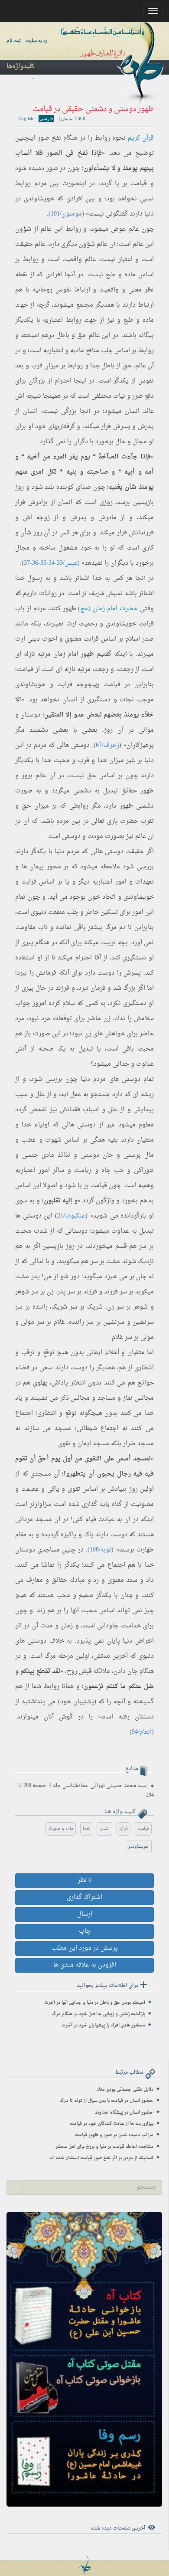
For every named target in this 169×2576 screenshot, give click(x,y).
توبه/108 (101, 1550)
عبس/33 (67, 563)
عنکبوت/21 (71, 1216)
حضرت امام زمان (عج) (108, 609)
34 (52, 563)
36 (35, 563)
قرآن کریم (141, 138)
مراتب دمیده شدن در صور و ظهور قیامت (114, 2135)
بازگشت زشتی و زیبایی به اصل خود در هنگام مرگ (99, 2014)
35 (43, 563)
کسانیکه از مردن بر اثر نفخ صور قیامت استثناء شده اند (101, 2158)
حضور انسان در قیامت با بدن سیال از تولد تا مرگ (107, 2101)
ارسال (85, 1914)
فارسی (46, 118)
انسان (104, 1829)
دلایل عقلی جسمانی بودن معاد (125, 2090)
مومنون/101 (66, 214)
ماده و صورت (61, 1829)
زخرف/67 (107, 745)
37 (27, 563)
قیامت (143, 1829)
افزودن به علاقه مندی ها (85, 1965)
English (26, 118)
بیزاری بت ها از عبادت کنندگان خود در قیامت (112, 2124)
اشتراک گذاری (84, 1897)
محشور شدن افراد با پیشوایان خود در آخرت (103, 2025)
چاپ (85, 1931)
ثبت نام (14, 40)
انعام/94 (142, 1732)
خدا (86, 1829)
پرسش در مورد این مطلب (85, 1948)
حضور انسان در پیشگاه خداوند (124, 2113)
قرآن (123, 1829)
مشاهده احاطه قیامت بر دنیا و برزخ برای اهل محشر (104, 2147)
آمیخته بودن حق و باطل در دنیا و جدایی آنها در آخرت (95, 2003)
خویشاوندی (138, 1847)
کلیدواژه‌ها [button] (20, 67)
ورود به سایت (39, 40)
